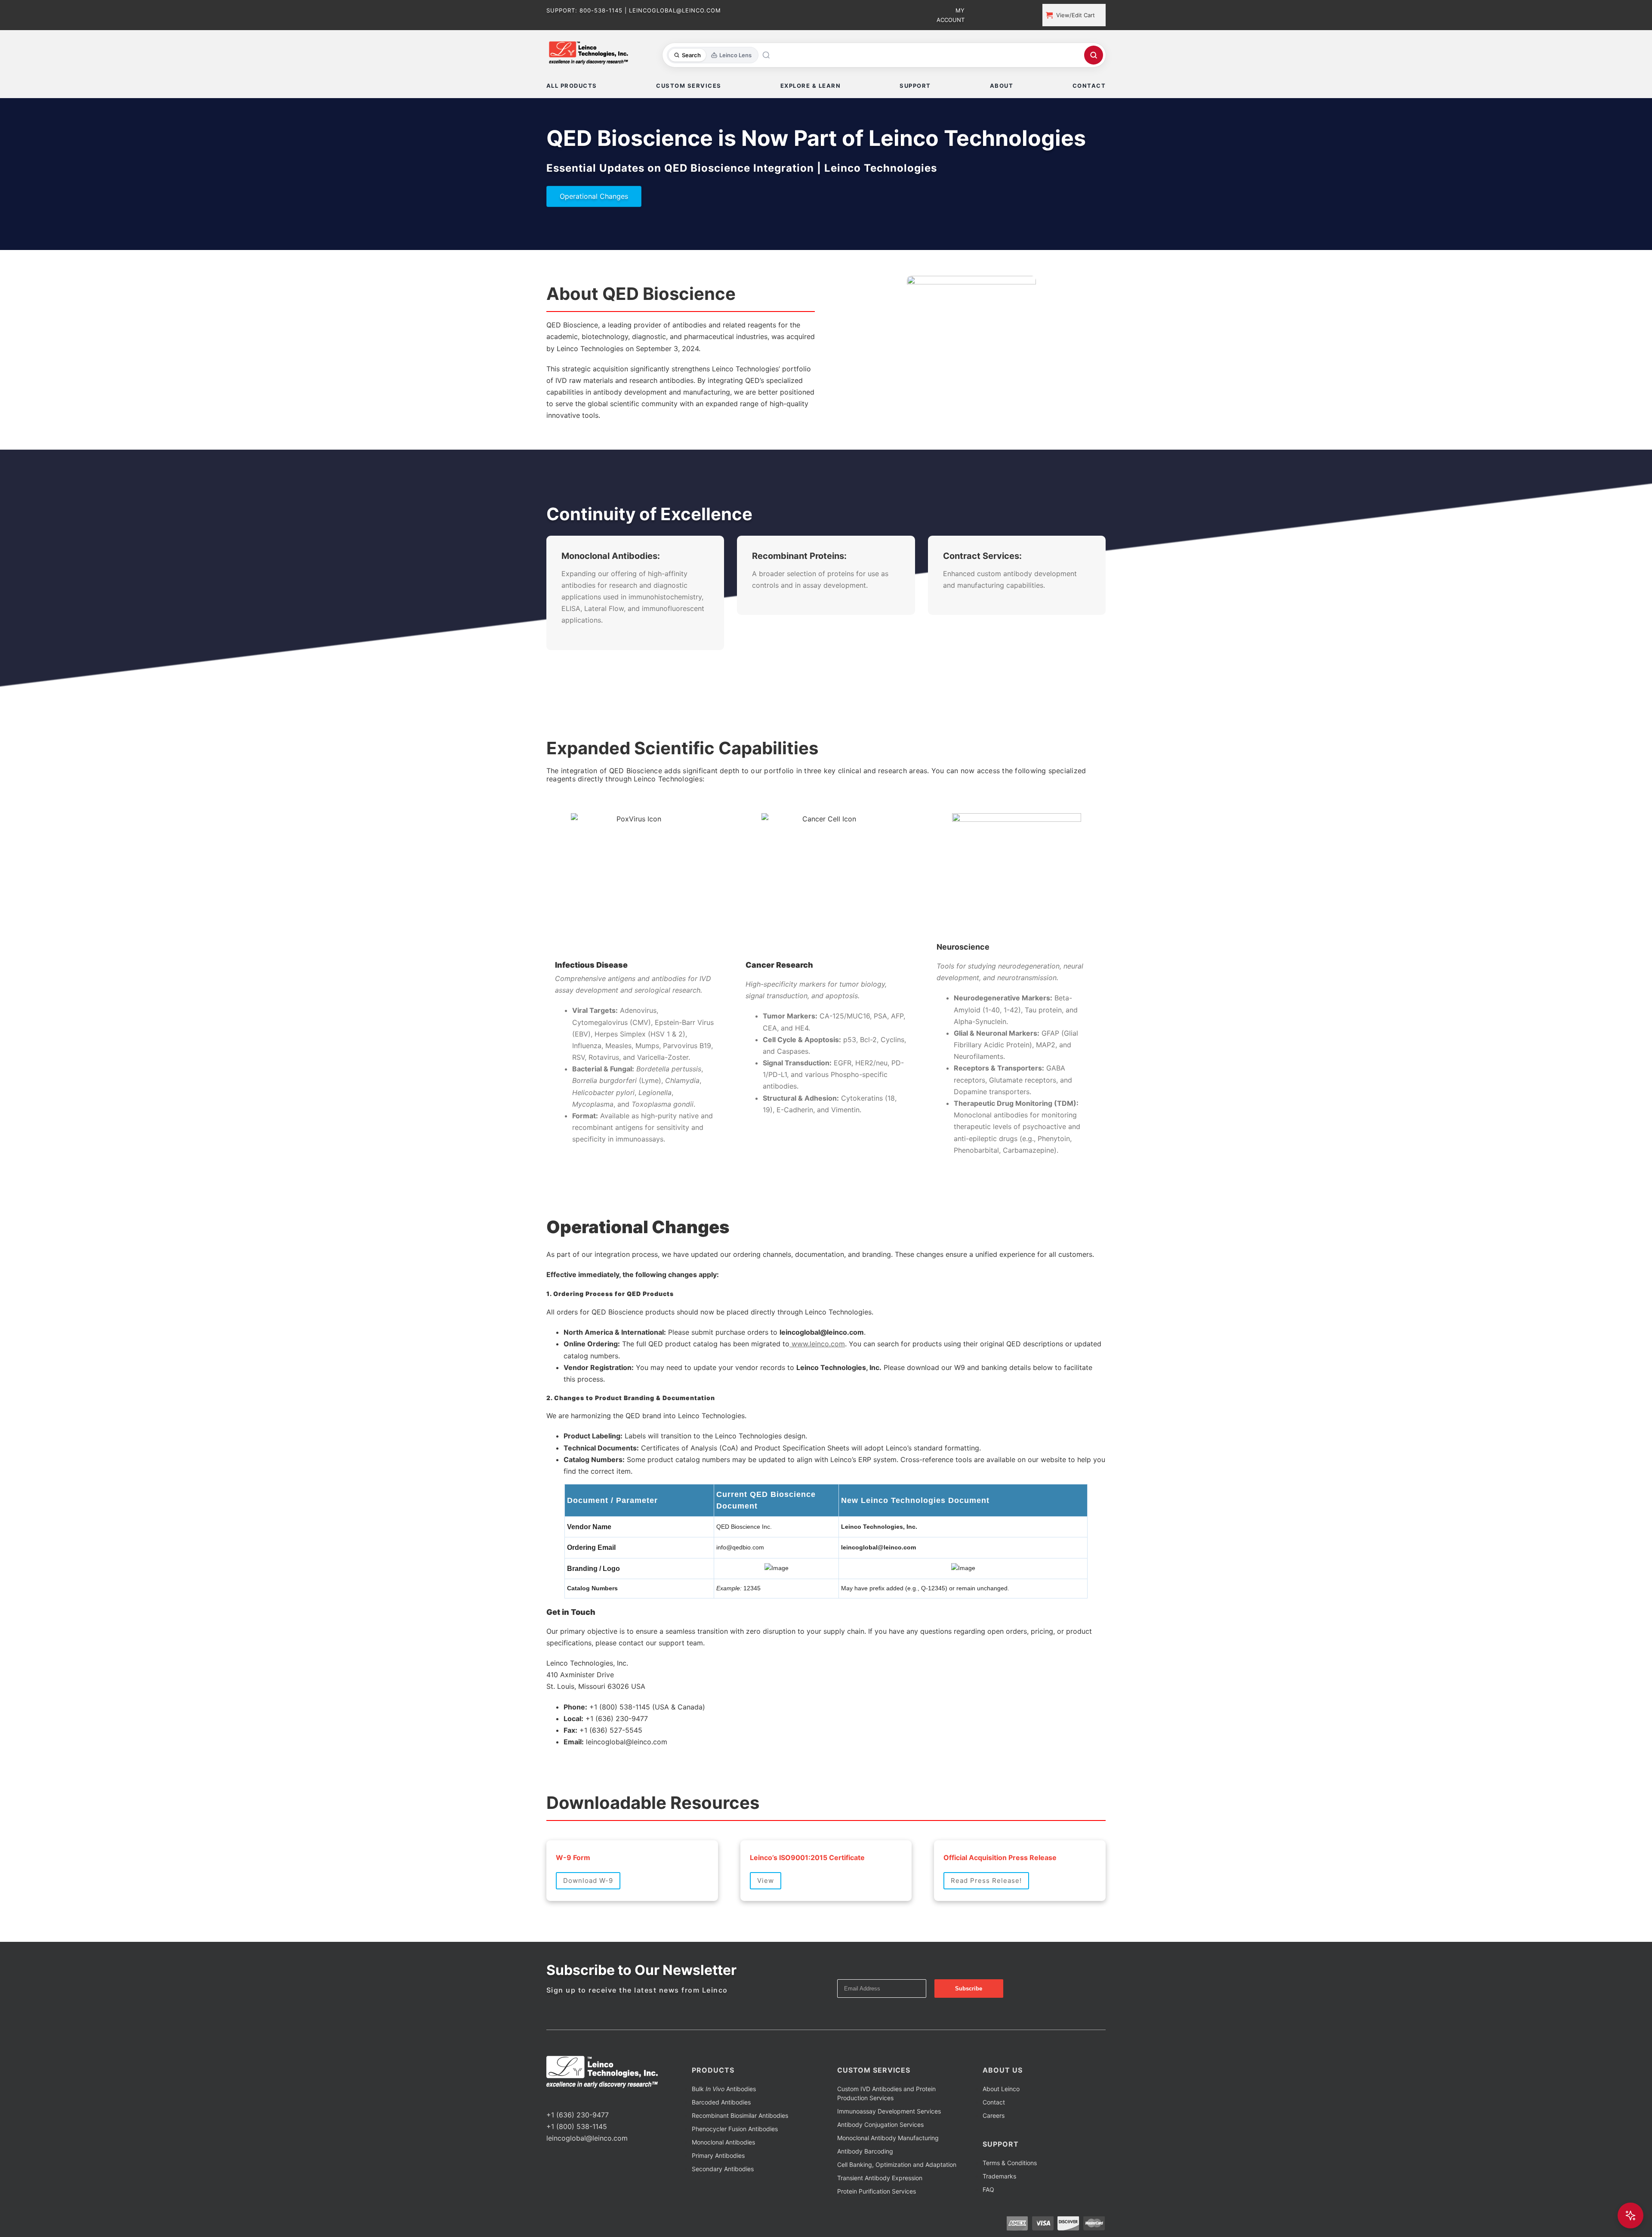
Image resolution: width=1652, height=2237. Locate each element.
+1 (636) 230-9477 (578, 2115)
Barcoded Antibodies (721, 2102)
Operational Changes (594, 196)
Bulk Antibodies (724, 2089)
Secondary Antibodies (723, 2169)
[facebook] (549, 2099)
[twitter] (563, 2099)
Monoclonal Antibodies (723, 2142)
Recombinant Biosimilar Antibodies (740, 2115)
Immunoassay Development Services (889, 2111)
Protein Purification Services (877, 2191)
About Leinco (1001, 2089)
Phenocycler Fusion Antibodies (735, 2129)
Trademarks (999, 2176)
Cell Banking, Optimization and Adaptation (897, 2164)
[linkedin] (576, 2099)
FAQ (988, 2189)
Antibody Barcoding (865, 2151)
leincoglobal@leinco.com (587, 2138)
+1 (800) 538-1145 (577, 2126)
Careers (994, 2115)
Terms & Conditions (1010, 2163)
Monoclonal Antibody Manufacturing (888, 2138)
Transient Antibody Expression (880, 2178)
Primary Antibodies (718, 2155)
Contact (994, 2102)
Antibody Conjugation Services (880, 2124)
